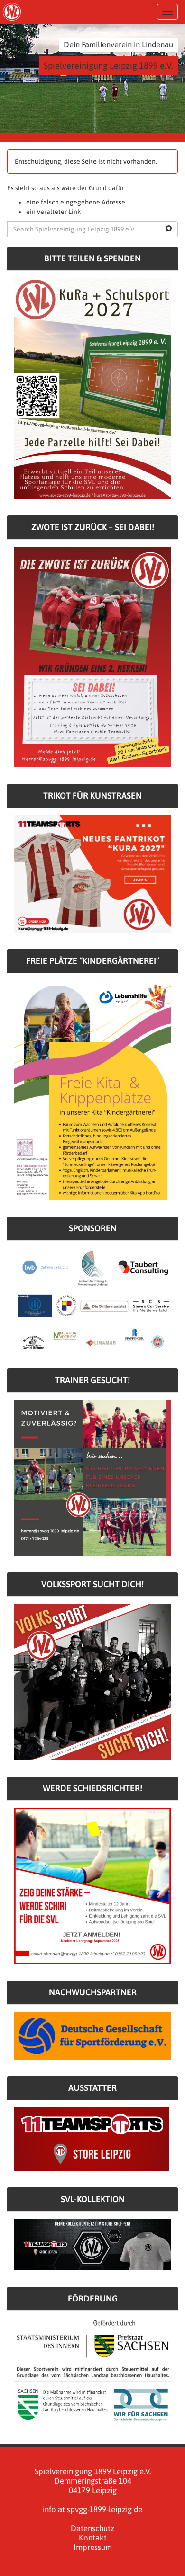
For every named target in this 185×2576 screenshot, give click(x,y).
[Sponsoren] (92, 1299)
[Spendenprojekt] (92, 388)
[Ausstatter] (92, 2138)
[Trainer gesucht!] (92, 1477)
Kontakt (93, 2538)
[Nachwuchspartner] (92, 2035)
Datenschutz (92, 2528)
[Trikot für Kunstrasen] (92, 873)
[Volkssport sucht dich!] (92, 1681)
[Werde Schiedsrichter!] (92, 1885)
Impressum (93, 2547)
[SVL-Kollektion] (92, 2244)
